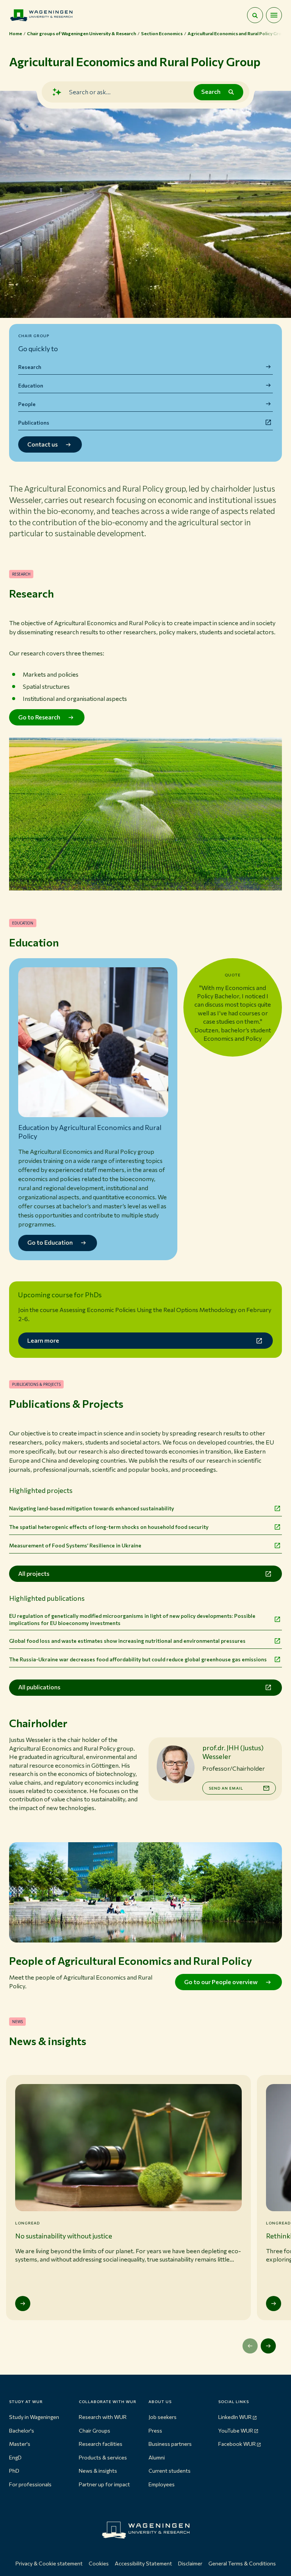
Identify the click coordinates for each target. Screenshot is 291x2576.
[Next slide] (268, 2346)
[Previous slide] (250, 2346)
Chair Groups (95, 2430)
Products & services (103, 2457)
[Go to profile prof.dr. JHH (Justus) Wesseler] (175, 1764)
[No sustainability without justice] (23, 2304)
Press (155, 2430)
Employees (162, 2484)
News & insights (98, 2471)
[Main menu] (274, 15)
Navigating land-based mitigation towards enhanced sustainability (92, 1508)
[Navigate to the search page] (255, 15)
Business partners (170, 2444)
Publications (34, 423)
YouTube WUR (236, 2430)
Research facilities (101, 2444)
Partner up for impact (104, 2484)
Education (31, 385)
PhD (14, 2471)
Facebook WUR (237, 2444)
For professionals (30, 2484)
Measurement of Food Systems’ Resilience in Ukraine (75, 1545)
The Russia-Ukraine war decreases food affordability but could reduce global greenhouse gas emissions (138, 1659)
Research (30, 367)
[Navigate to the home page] (41, 15)
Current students (170, 2471)
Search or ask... (90, 92)
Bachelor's (22, 2430)
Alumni (157, 2457)
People (27, 404)
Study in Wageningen (34, 2417)
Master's (20, 2444)
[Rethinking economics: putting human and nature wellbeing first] (274, 2304)
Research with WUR (103, 2417)
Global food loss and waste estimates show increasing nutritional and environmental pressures (127, 1641)
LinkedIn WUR (235, 2417)
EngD (15, 2457)
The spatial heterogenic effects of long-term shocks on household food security (109, 1527)
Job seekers (163, 2417)
